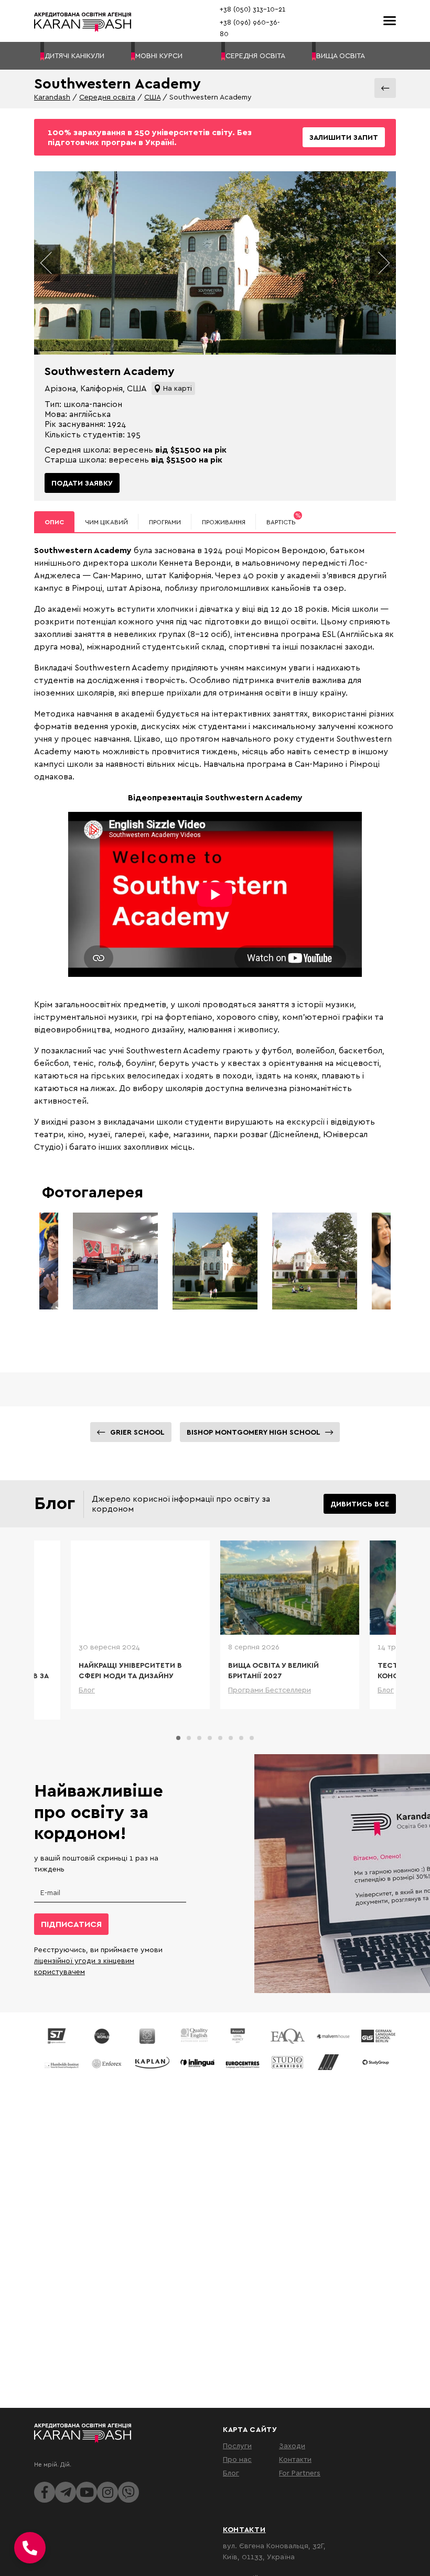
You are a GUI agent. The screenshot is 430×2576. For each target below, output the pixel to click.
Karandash (52, 97)
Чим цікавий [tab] (106, 522)
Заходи (292, 2445)
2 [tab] (189, 1738)
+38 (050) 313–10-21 (252, 9)
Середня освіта (107, 97)
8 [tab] (252, 1738)
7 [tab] (241, 1738)
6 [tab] (231, 1738)
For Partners (300, 2473)
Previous (47, 263)
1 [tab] (178, 1738)
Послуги (237, 2445)
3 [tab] (199, 1738)
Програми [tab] (165, 522)
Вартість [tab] (284, 519)
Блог (231, 2473)
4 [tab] (210, 1738)
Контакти (295, 2459)
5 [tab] (220, 1738)
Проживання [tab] (224, 522)
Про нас (237, 2459)
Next (383, 263)
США (152, 97)
